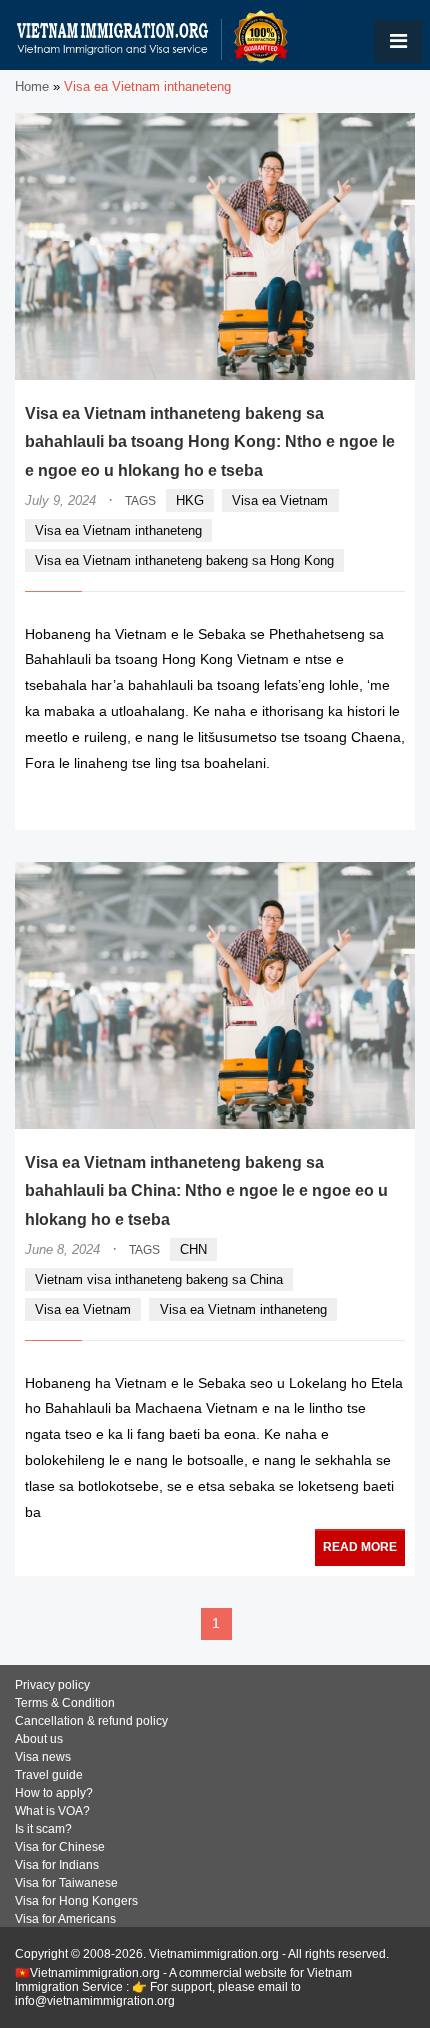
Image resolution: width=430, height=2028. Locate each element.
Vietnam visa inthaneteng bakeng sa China (159, 1279)
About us (39, 1739)
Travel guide (49, 1775)
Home (32, 86)
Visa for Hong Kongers (76, 1901)
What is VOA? (52, 1811)
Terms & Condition (65, 1703)
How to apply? (54, 1793)
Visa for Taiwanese (66, 1883)
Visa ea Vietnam (280, 500)
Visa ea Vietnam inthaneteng (118, 530)
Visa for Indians (57, 1865)
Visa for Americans (65, 1919)
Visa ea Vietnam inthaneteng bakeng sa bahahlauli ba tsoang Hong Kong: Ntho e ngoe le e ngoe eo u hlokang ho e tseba (210, 442)
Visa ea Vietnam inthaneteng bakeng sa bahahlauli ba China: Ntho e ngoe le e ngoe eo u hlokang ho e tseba (206, 1191)
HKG (190, 500)
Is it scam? (43, 1829)
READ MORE (345, 802)
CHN (193, 1249)
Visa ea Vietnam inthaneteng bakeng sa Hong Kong (184, 560)
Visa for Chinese (60, 1847)
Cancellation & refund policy (91, 1721)
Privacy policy (52, 1685)
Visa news (43, 1757)
